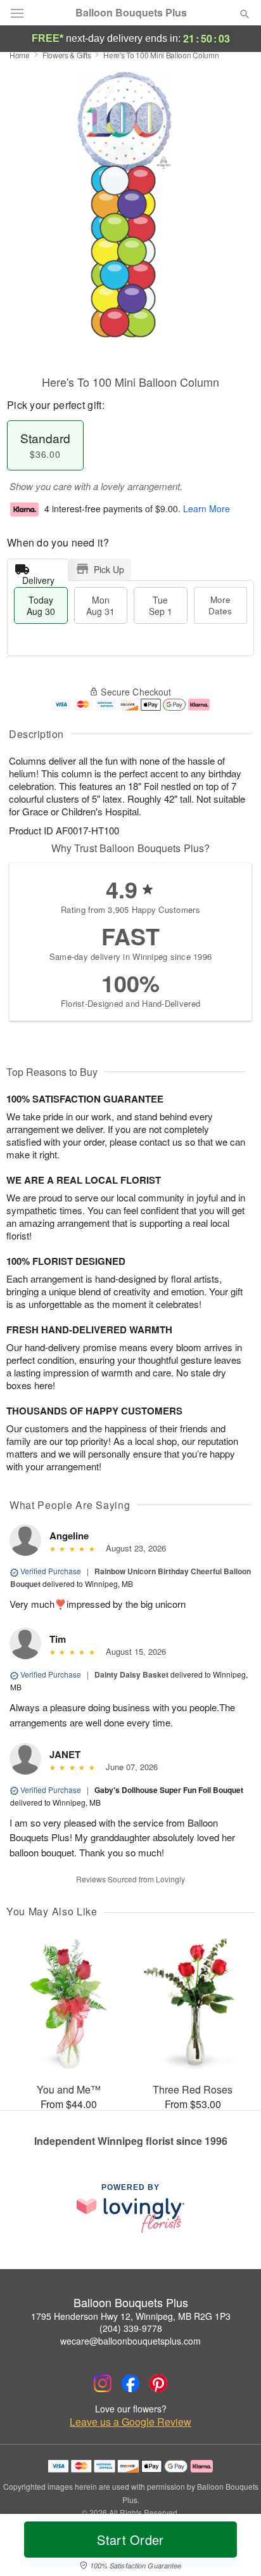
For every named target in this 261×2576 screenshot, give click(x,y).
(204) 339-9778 (131, 2328)
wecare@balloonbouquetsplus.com (130, 2341)
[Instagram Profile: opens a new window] (103, 2383)
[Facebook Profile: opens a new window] (130, 2383)
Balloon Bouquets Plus (131, 13)
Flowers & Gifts (67, 55)
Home (20, 55)
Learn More (207, 508)
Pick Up (109, 569)
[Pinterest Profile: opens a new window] (158, 2383)
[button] (234, 2547)
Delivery (38, 577)
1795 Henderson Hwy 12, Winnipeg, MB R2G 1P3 (131, 2316)
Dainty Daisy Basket (131, 1674)
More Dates (220, 605)
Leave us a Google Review (130, 2422)
